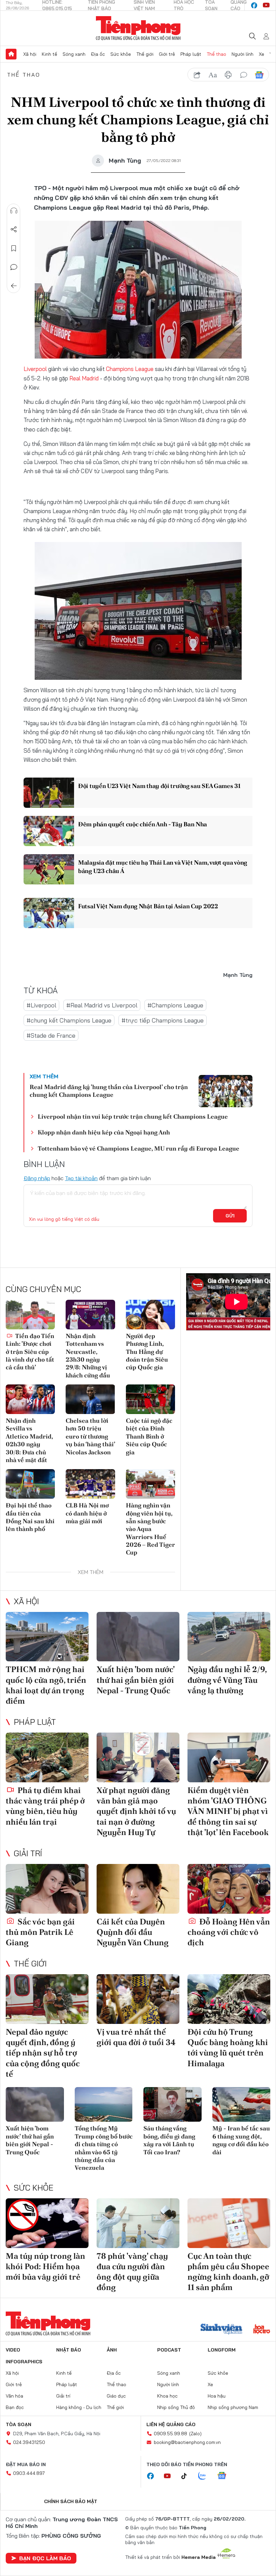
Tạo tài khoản (81, 1178)
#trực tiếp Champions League (163, 1020)
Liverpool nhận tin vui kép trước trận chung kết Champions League (133, 1116)
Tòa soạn (19, 2424)
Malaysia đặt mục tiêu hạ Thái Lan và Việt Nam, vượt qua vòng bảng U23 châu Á (163, 867)
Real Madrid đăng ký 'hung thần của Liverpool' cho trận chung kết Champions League (109, 1091)
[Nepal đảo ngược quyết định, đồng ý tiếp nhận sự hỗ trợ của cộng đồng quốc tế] (47, 1999)
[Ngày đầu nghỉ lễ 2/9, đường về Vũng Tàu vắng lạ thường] (229, 1637)
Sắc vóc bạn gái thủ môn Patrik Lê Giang (40, 1932)
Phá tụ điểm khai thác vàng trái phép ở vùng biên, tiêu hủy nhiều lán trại (45, 1806)
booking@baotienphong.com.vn (187, 2442)
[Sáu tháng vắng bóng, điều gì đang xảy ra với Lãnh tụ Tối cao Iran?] (172, 2105)
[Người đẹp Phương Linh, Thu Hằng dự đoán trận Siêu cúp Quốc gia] (150, 1315)
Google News (259, 75)
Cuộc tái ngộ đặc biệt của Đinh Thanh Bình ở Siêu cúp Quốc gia (149, 1436)
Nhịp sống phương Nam (233, 2407)
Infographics (24, 2362)
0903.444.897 (29, 2473)
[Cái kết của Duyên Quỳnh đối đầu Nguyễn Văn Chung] (138, 1889)
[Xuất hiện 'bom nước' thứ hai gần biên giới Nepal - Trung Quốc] (138, 1637)
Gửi (230, 1216)
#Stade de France (51, 1035)
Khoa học (167, 2396)
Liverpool (36, 369)
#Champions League (175, 1005)
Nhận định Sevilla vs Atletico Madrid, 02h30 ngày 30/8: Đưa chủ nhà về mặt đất (29, 1440)
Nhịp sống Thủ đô (176, 2407)
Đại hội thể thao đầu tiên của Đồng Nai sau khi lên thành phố (30, 1517)
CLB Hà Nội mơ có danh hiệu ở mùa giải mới (87, 1513)
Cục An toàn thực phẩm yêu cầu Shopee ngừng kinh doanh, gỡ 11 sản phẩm (228, 2272)
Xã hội (30, 54)
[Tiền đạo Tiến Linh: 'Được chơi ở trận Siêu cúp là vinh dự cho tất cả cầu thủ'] (30, 1315)
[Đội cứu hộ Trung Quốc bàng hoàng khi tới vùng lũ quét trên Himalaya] (229, 1999)
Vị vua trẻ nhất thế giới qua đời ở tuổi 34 (136, 2037)
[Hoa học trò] (262, 2330)
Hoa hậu (217, 2396)
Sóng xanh (74, 54)
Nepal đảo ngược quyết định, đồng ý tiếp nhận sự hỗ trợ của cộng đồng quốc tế (43, 2053)
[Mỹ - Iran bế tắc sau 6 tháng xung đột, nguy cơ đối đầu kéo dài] (242, 2105)
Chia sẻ (14, 230)
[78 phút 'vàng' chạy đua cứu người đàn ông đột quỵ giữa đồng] (138, 2223)
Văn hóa (14, 2396)
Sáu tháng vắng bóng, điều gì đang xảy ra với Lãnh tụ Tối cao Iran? (169, 2140)
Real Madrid (84, 378)
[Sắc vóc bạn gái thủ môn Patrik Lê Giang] (47, 1889)
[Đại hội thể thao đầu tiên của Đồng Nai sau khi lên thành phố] (30, 1484)
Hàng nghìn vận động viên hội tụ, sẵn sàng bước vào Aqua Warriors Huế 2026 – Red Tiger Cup (150, 1529)
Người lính (243, 54)
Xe (262, 54)
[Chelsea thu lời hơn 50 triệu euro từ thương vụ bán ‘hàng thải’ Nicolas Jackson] (90, 1399)
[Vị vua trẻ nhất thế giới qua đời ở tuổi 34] (138, 1999)
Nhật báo (69, 2350)
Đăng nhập (37, 1178)
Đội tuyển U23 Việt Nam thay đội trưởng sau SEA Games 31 (159, 786)
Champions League (130, 369)
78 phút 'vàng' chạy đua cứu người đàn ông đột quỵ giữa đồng (132, 2272)
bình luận (244, 75)
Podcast (169, 2350)
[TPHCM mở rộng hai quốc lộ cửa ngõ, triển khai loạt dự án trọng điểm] (47, 1637)
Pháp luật (191, 54)
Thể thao (216, 54)
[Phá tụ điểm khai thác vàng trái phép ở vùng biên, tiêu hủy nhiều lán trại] (47, 1757)
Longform (222, 2350)
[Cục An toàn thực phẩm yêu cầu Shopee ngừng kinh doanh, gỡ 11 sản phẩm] (229, 2223)
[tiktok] (187, 2476)
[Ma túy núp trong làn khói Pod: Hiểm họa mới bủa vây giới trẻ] (47, 2223)
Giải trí (28, 1853)
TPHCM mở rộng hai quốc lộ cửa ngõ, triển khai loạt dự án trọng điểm (46, 1685)
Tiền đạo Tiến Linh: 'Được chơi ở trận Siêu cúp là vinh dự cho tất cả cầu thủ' (30, 1352)
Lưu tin (14, 248)
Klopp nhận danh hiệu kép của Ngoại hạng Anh (104, 1132)
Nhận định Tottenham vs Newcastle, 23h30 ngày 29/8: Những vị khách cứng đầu (88, 1356)
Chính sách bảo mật (71, 2501)
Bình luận (14, 267)
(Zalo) (195, 2434)
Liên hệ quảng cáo (171, 2424)
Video (13, 2350)
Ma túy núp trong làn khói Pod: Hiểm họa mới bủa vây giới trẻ (45, 2266)
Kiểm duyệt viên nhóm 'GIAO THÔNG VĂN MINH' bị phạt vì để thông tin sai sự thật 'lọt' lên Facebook (228, 1811)
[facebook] (254, 5)
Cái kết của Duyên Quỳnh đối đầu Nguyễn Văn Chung (133, 1932)
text (213, 75)
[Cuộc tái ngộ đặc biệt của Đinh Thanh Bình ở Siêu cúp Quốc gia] (150, 1399)
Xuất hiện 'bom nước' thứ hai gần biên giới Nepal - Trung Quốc (135, 1680)
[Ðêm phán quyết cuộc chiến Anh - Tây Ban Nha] (49, 831)
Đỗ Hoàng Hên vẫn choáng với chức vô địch (229, 1932)
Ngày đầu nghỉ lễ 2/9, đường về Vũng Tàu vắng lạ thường (227, 1680)
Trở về (14, 286)
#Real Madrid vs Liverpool (102, 1005)
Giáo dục (116, 2396)
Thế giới (145, 54)
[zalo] (206, 2476)
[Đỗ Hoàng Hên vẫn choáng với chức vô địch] (229, 1889)
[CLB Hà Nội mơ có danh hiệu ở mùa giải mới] (90, 1484)
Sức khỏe (121, 54)
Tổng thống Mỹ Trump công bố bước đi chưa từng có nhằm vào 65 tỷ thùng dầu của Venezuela (104, 2148)
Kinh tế (49, 54)
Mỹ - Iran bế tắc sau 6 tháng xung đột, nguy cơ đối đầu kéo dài (241, 2140)
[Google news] (225, 2476)
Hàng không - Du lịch (79, 2407)
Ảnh (112, 2350)
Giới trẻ (167, 54)
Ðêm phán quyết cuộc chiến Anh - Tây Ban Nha (143, 824)
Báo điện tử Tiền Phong (138, 28)
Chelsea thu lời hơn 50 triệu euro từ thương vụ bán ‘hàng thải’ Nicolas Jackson (90, 1436)
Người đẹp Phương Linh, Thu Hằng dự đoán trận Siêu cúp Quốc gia (147, 1352)
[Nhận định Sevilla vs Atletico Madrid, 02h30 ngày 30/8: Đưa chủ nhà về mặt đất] (30, 1399)
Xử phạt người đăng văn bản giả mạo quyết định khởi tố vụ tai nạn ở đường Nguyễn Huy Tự (136, 1811)
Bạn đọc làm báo (45, 2558)
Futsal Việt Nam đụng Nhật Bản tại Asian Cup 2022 (148, 906)
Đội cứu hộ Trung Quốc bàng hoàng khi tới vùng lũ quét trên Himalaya (228, 2048)
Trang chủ (11, 54)
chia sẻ (197, 75)
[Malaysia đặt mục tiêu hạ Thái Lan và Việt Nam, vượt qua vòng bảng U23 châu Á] (49, 869)
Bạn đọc (15, 2407)
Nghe (14, 211)
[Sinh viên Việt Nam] (221, 2330)
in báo (228, 75)
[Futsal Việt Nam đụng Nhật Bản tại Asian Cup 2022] (49, 913)
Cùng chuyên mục (43, 1289)
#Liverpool (41, 1005)
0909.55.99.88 (170, 2434)
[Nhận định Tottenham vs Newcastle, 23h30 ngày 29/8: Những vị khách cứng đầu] (90, 1315)
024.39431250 (29, 2442)
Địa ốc (98, 54)
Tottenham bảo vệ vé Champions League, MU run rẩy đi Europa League (139, 1148)
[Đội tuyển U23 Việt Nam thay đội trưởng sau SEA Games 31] (49, 793)
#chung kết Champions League (69, 1020)
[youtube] (266, 5)
